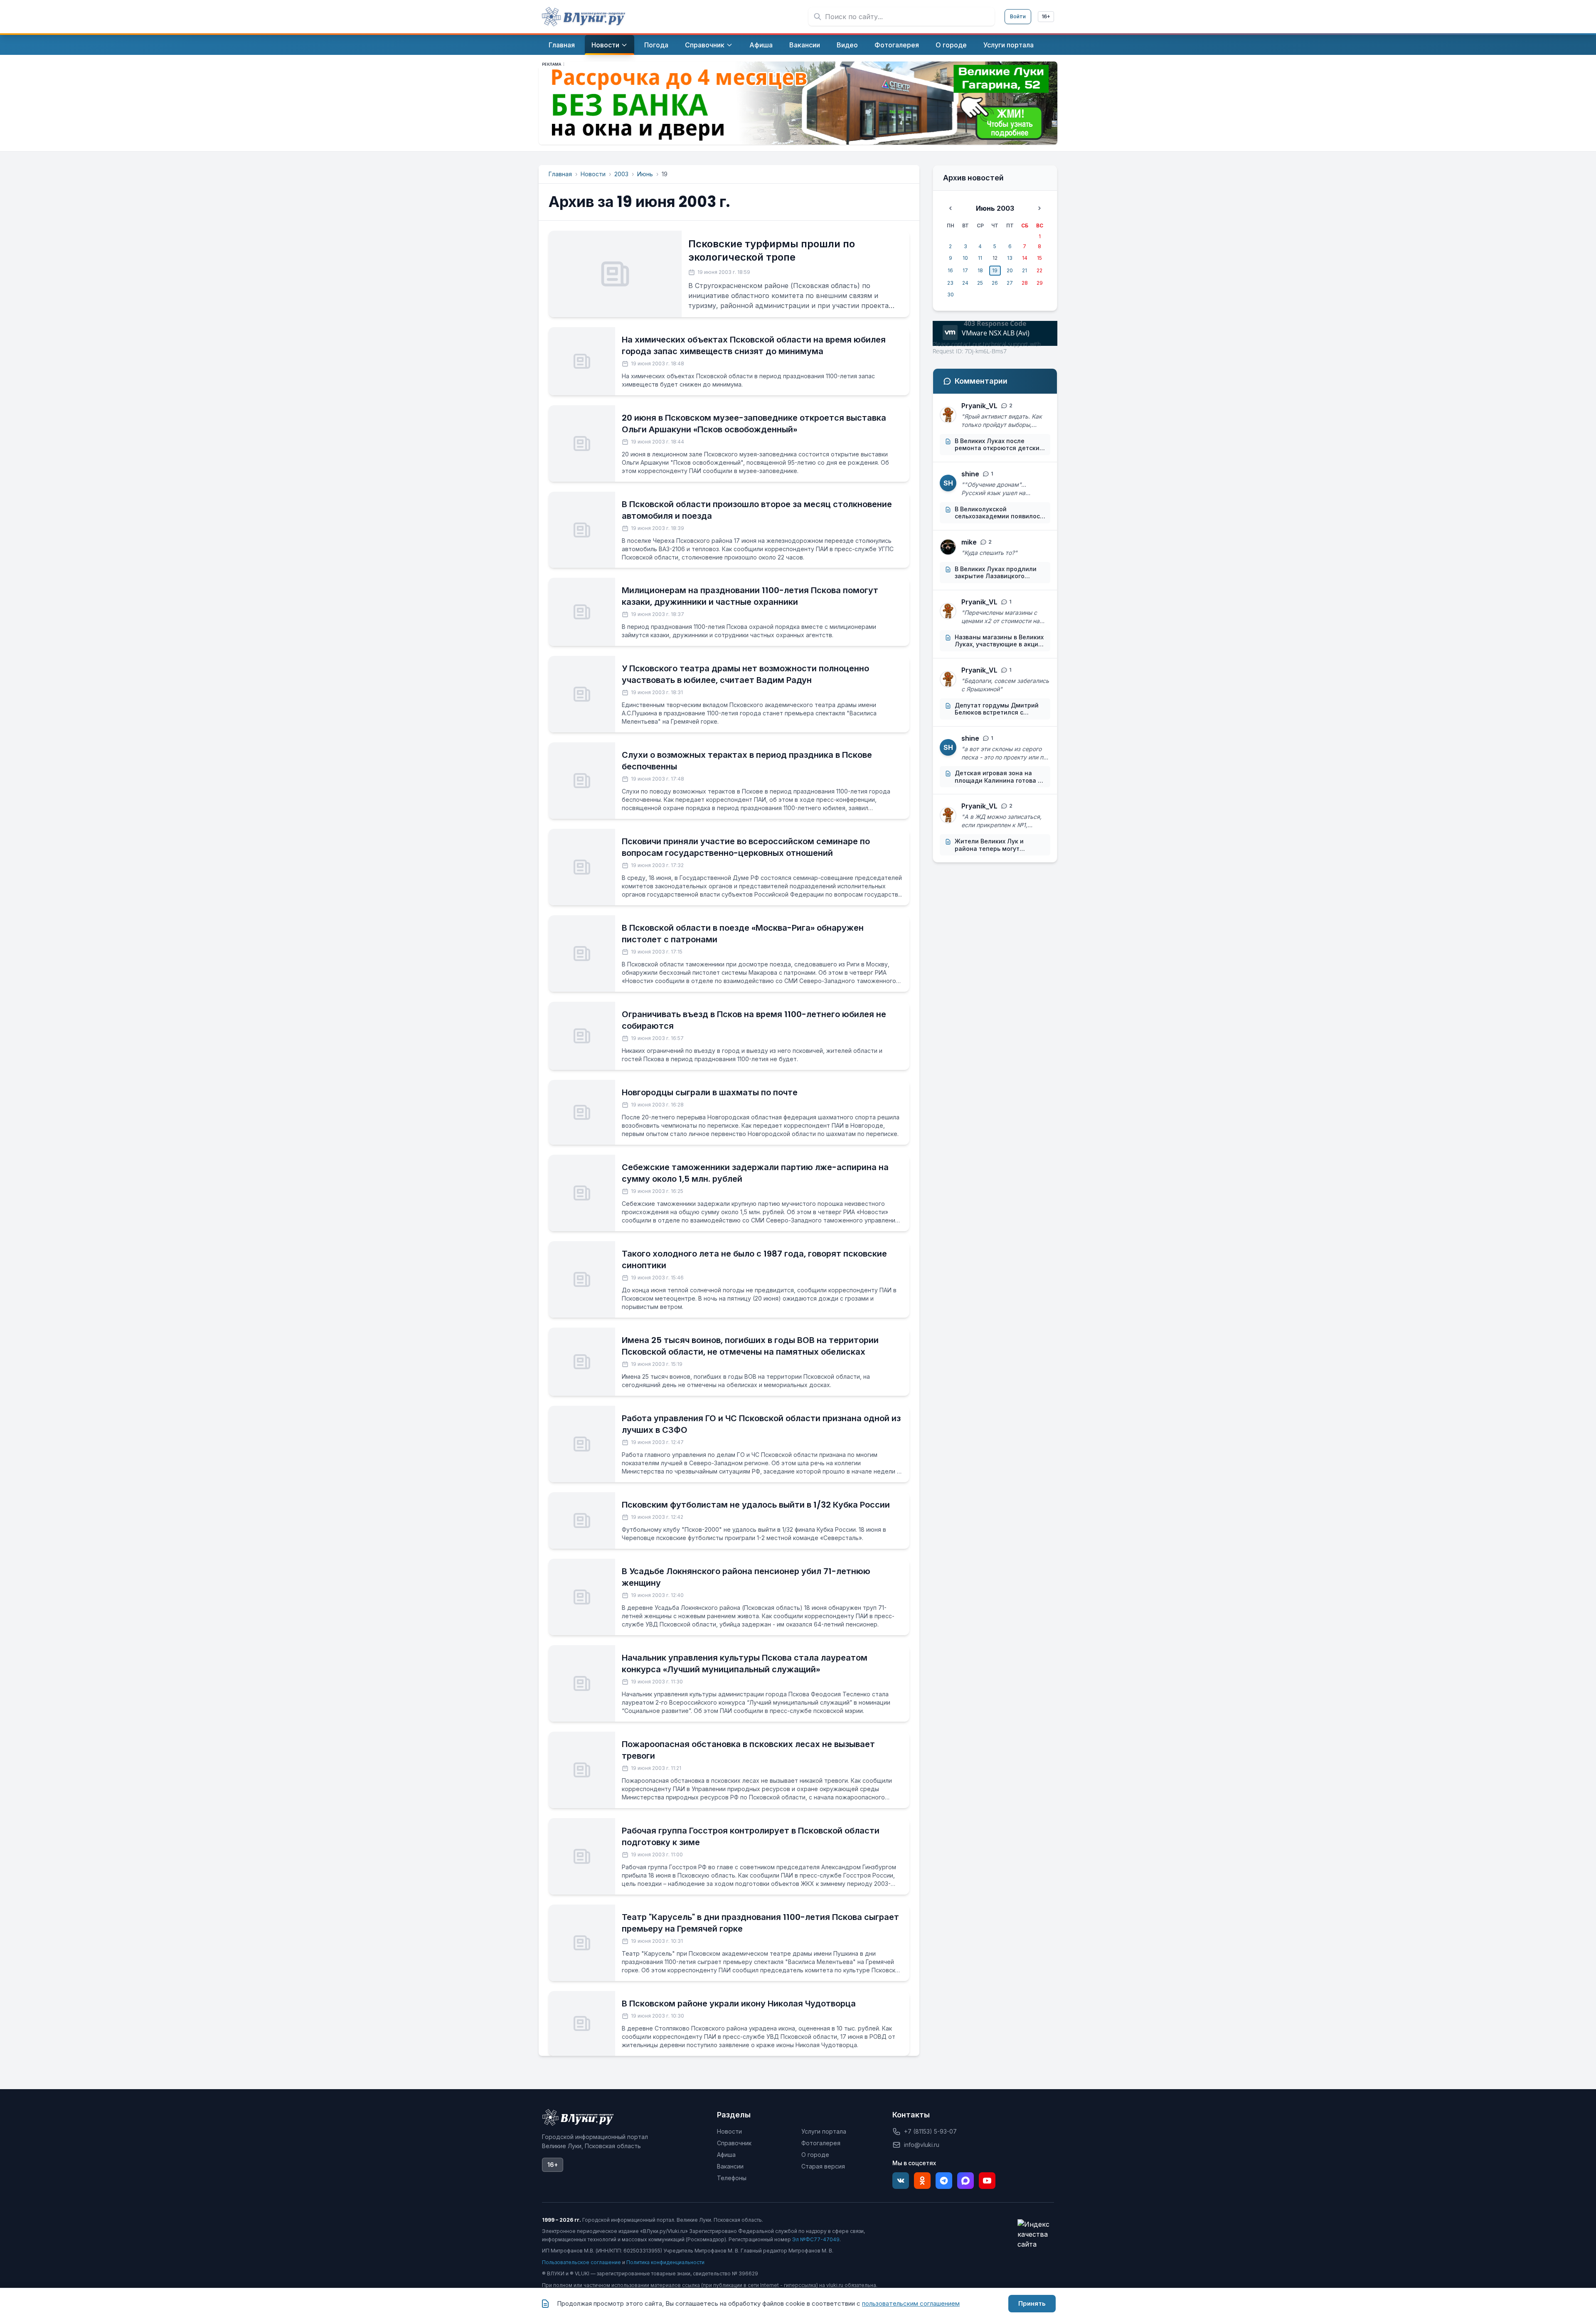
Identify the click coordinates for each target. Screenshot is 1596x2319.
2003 (621, 174)
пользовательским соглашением (911, 2303)
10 (965, 258)
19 (995, 270)
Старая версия (823, 2166)
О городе (815, 2155)
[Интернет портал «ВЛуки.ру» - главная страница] (584, 17)
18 (980, 270)
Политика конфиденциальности (665, 2262)
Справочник (734, 2143)
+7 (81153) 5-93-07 (930, 2131)
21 (1025, 270)
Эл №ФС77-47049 (816, 2239)
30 (951, 294)
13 (1010, 258)
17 (965, 270)
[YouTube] (987, 2181)
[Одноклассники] (922, 2181)
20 (1010, 270)
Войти (1018, 16)
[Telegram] (944, 2181)
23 (950, 283)
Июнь (645, 174)
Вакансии (730, 2166)
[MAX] (965, 2181)
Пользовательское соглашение (581, 2262)
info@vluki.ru (922, 2145)
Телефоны (732, 2178)
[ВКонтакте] (901, 2181)
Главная (560, 174)
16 (950, 270)
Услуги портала (824, 2131)
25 (980, 283)
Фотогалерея (821, 2143)
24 (965, 283)
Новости (593, 174)
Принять (1032, 2303)
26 (995, 283)
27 (1010, 283)
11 (980, 258)
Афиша (726, 2155)
